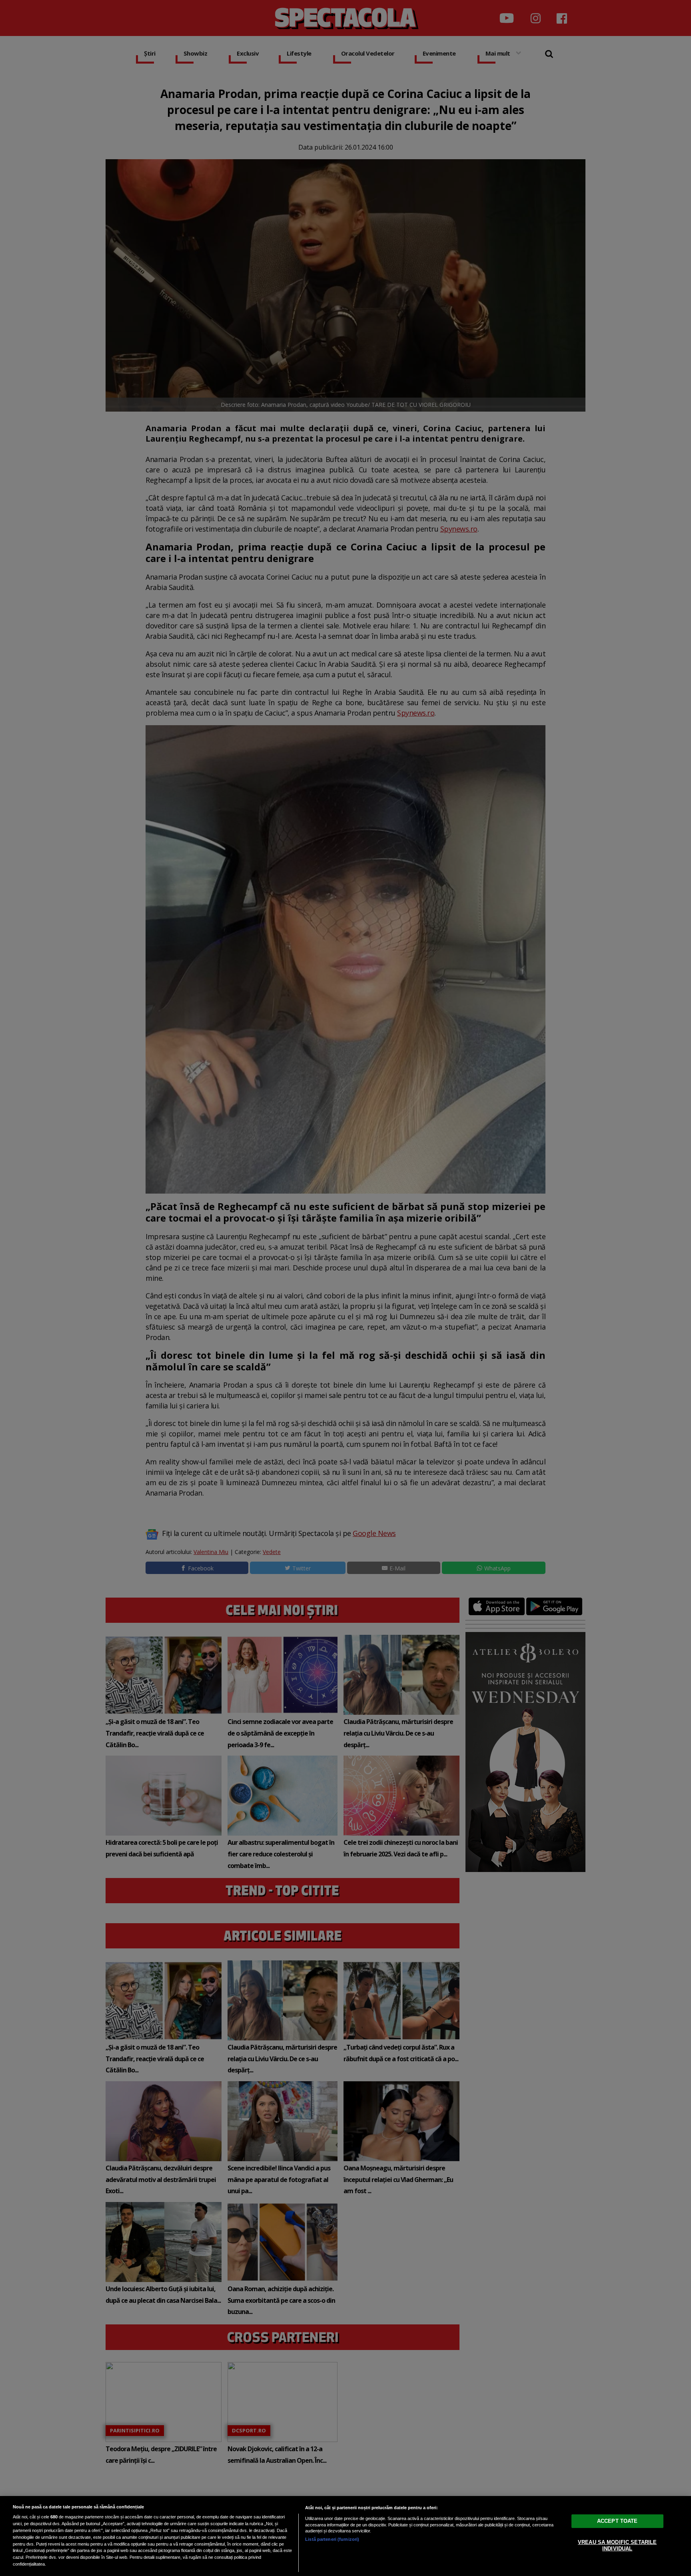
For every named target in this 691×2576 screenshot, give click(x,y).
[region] (345, 2536)
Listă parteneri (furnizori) (332, 2539)
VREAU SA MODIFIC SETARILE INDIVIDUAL (617, 2545)
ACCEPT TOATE (617, 2521)
